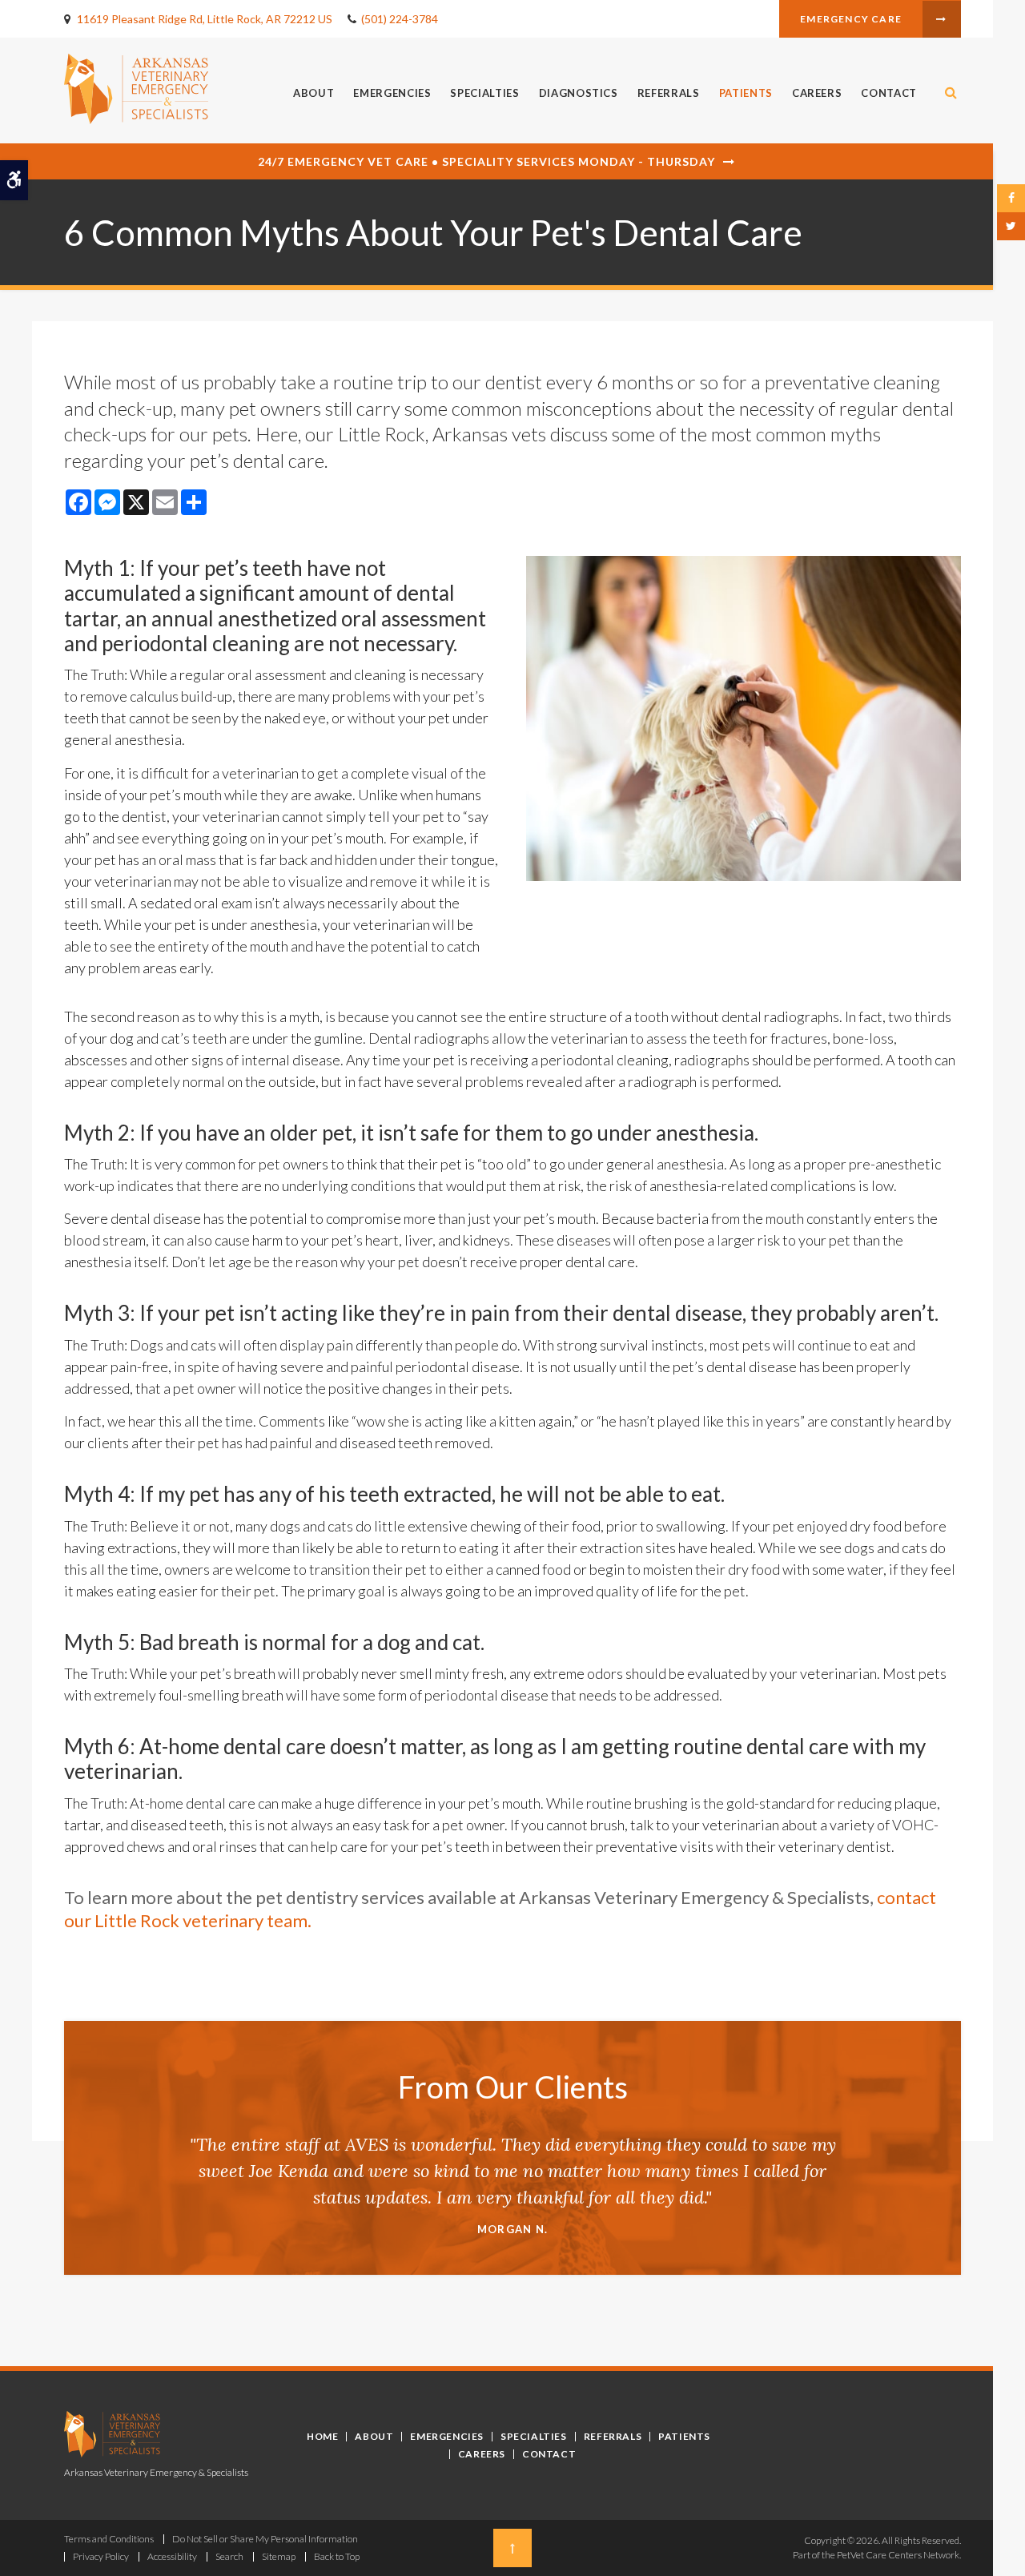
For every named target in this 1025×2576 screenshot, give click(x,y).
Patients (746, 93)
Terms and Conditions (109, 2539)
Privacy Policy (101, 2556)
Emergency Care (851, 19)
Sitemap (279, 2556)
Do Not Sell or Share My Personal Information (265, 2539)
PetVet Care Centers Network (898, 2555)
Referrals (669, 93)
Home (322, 2436)
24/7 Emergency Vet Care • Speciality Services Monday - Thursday (486, 161)
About (314, 93)
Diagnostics (579, 93)
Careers (817, 93)
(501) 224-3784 (400, 19)
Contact (889, 93)
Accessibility (172, 2556)
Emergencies (392, 93)
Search (229, 2556)
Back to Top (337, 2556)
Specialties (484, 93)
